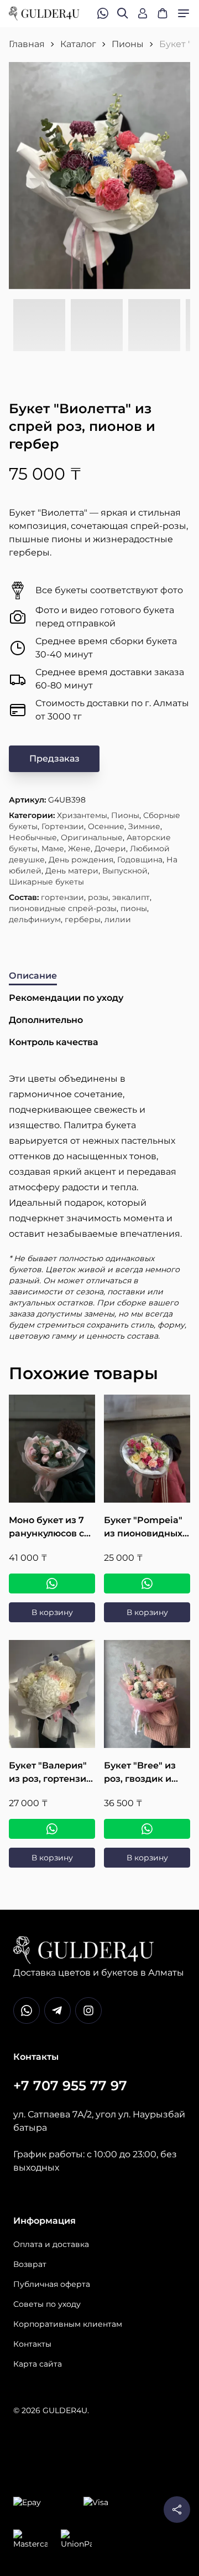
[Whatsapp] (27, 2011)
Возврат (30, 2264)
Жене (79, 849)
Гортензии (63, 826)
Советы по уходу (47, 2304)
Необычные (33, 837)
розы (98, 897)
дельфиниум (35, 919)
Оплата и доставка (51, 2244)
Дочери (110, 849)
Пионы (128, 44)
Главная (27, 44)
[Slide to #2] (97, 326)
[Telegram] (57, 2011)
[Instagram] (88, 2011)
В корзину (52, 1612)
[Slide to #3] (154, 326)
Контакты (32, 2344)
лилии (118, 919)
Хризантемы (82, 815)
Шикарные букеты (46, 882)
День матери (72, 871)
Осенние (106, 826)
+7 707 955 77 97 (70, 2086)
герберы (83, 919)
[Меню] (184, 13)
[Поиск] (123, 13)
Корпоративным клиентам (68, 2324)
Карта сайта (38, 2364)
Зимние (144, 826)
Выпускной (125, 871)
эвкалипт (131, 897)
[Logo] (44, 14)
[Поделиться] (177, 2510)
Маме (53, 849)
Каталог (78, 44)
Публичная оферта (52, 2284)
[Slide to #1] (39, 326)
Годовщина (140, 860)
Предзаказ (54, 759)
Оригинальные (92, 837)
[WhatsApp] (52, 1583)
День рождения (81, 860)
